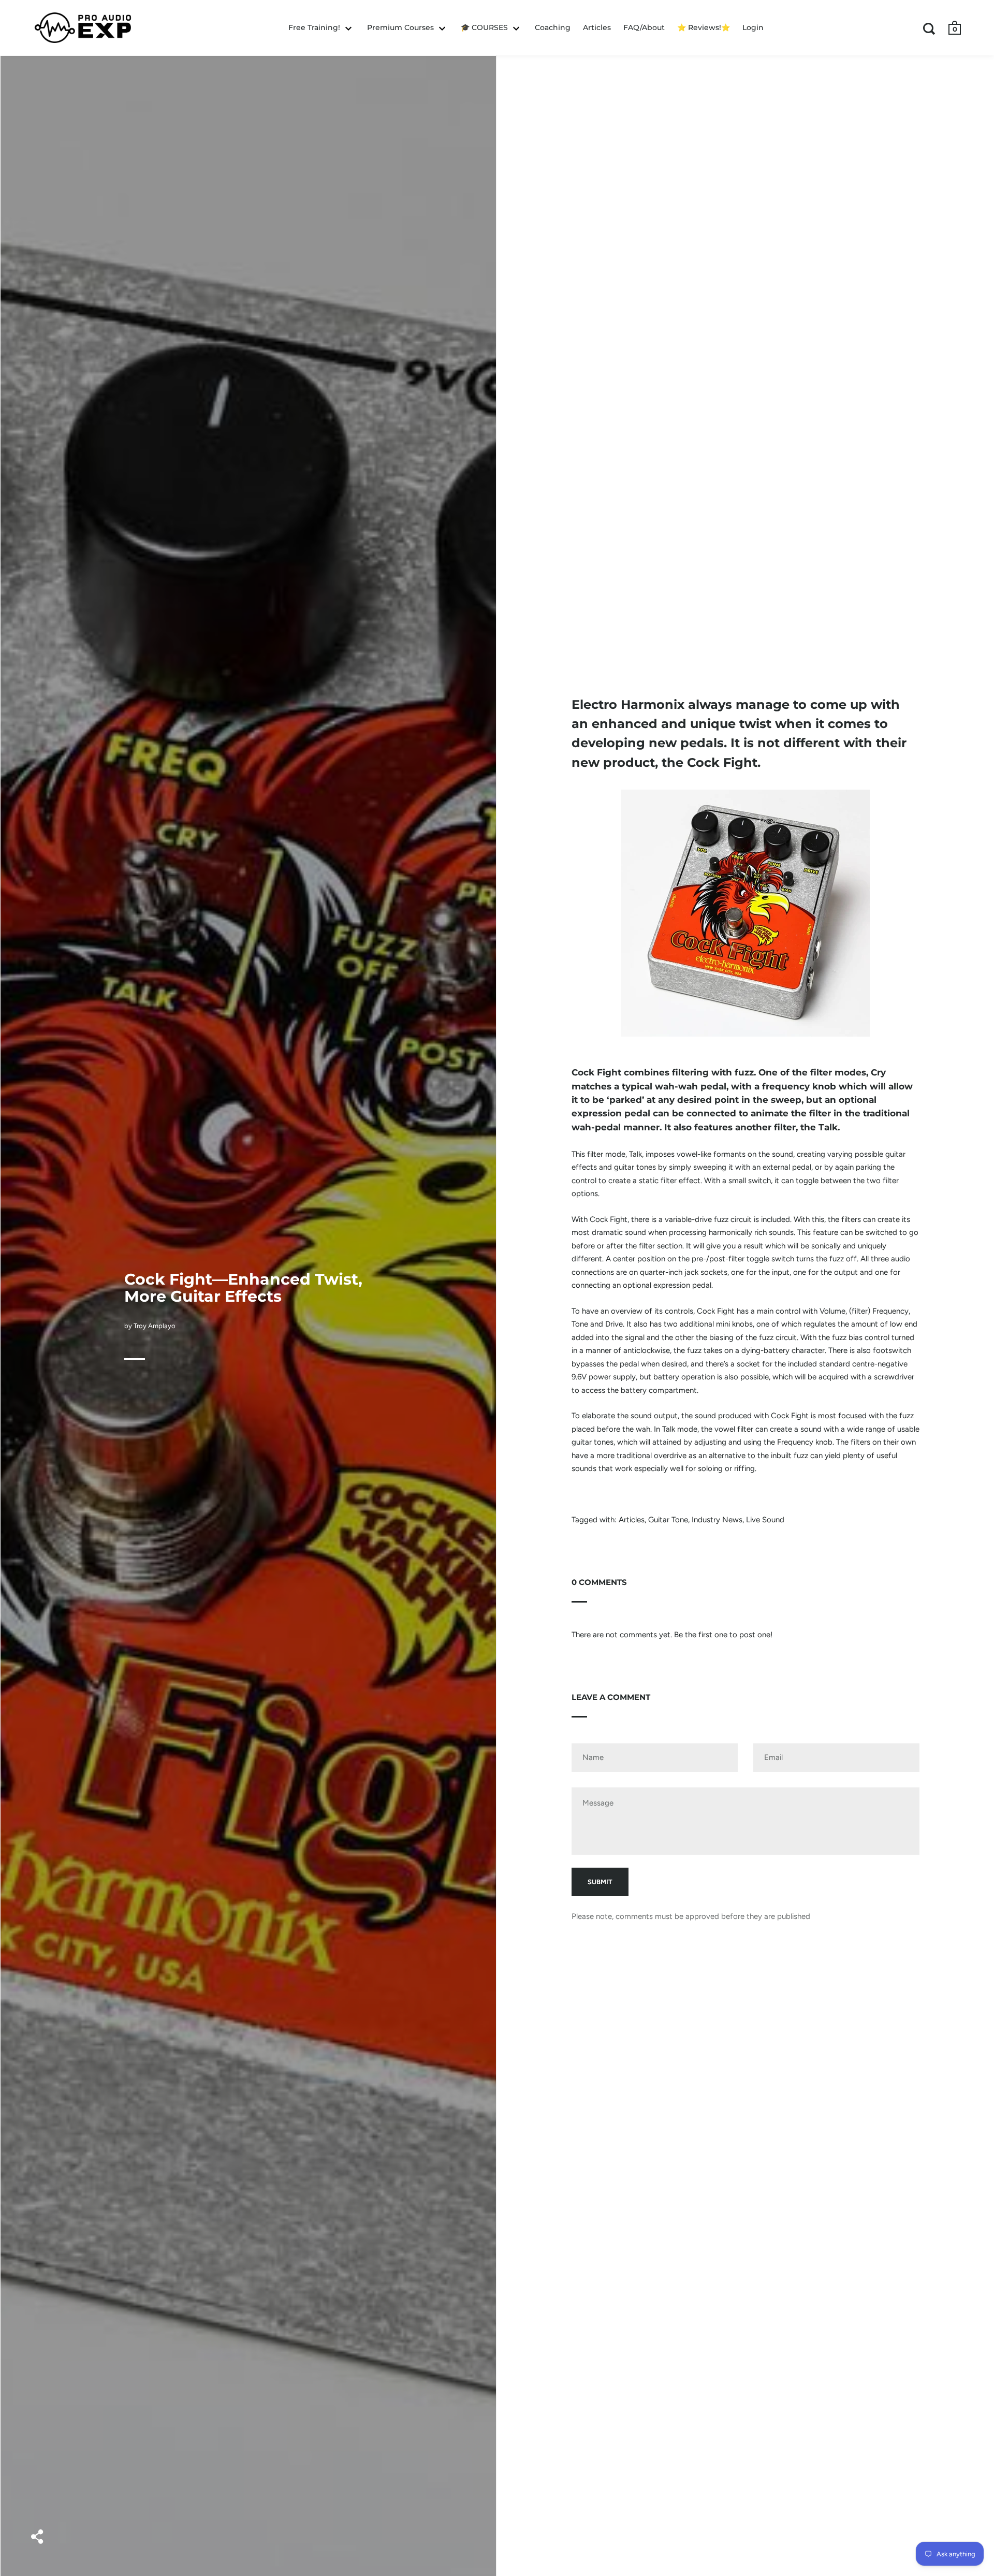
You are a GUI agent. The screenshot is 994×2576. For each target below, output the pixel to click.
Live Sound (765, 1520)
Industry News (717, 1520)
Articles (632, 1520)
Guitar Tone (668, 1520)
